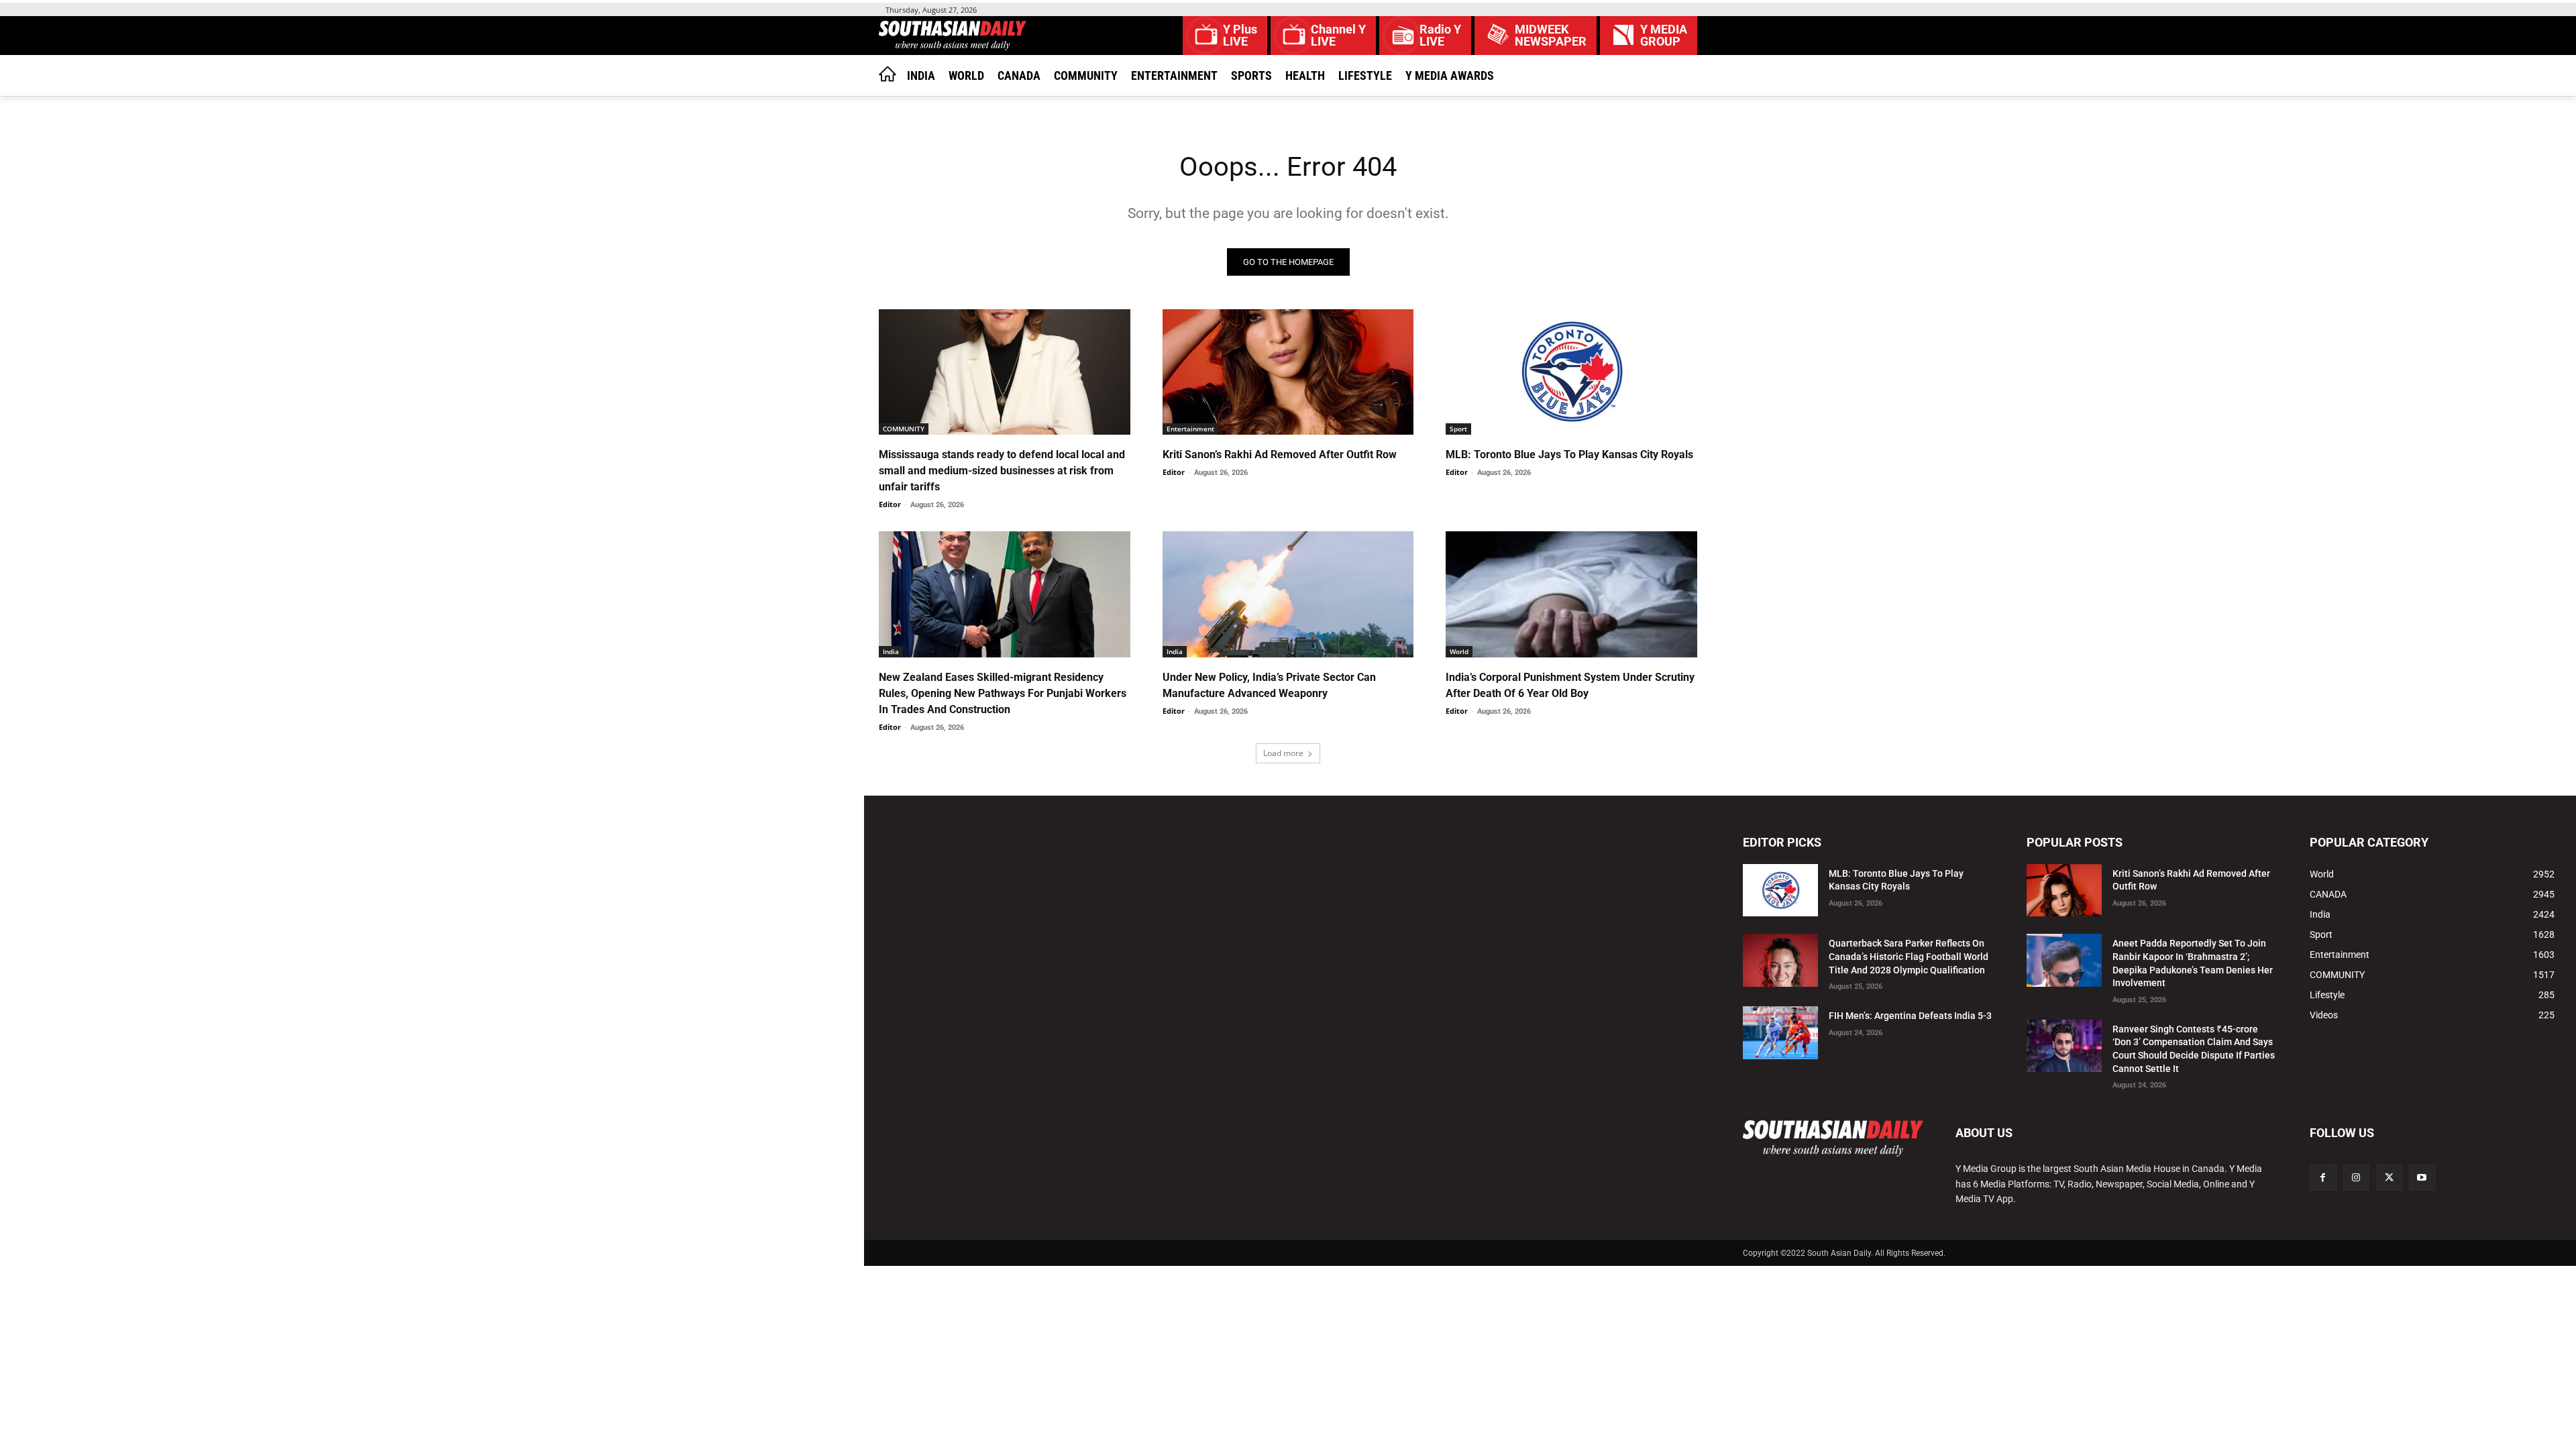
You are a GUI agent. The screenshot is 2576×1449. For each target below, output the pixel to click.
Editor (890, 504)
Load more (1283, 753)
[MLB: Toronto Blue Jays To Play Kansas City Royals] (1571, 372)
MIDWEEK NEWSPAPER (1551, 36)
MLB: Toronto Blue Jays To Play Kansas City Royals (1569, 454)
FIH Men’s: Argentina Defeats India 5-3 (1910, 1016)
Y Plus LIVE (1240, 36)
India (891, 651)
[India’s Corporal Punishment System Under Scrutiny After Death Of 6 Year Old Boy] (1571, 594)
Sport (1458, 429)
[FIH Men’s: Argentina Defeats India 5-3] (1780, 1033)
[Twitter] (2389, 1178)
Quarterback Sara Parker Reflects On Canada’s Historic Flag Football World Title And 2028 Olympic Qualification (1909, 956)
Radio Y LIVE (1440, 36)
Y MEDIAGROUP (1664, 36)
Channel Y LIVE (1338, 36)
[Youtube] (2422, 1178)
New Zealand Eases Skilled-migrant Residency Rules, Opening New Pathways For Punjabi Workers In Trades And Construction (1003, 693)
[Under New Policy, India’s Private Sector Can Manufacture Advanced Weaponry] (1288, 594)
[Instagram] (2356, 1178)
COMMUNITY (904, 429)
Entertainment (1190, 429)
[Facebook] (2323, 1178)
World (1459, 651)
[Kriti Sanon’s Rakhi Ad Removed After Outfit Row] (1288, 372)
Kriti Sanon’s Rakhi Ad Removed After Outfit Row (1280, 454)
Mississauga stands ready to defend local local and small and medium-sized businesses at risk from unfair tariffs (1002, 471)
